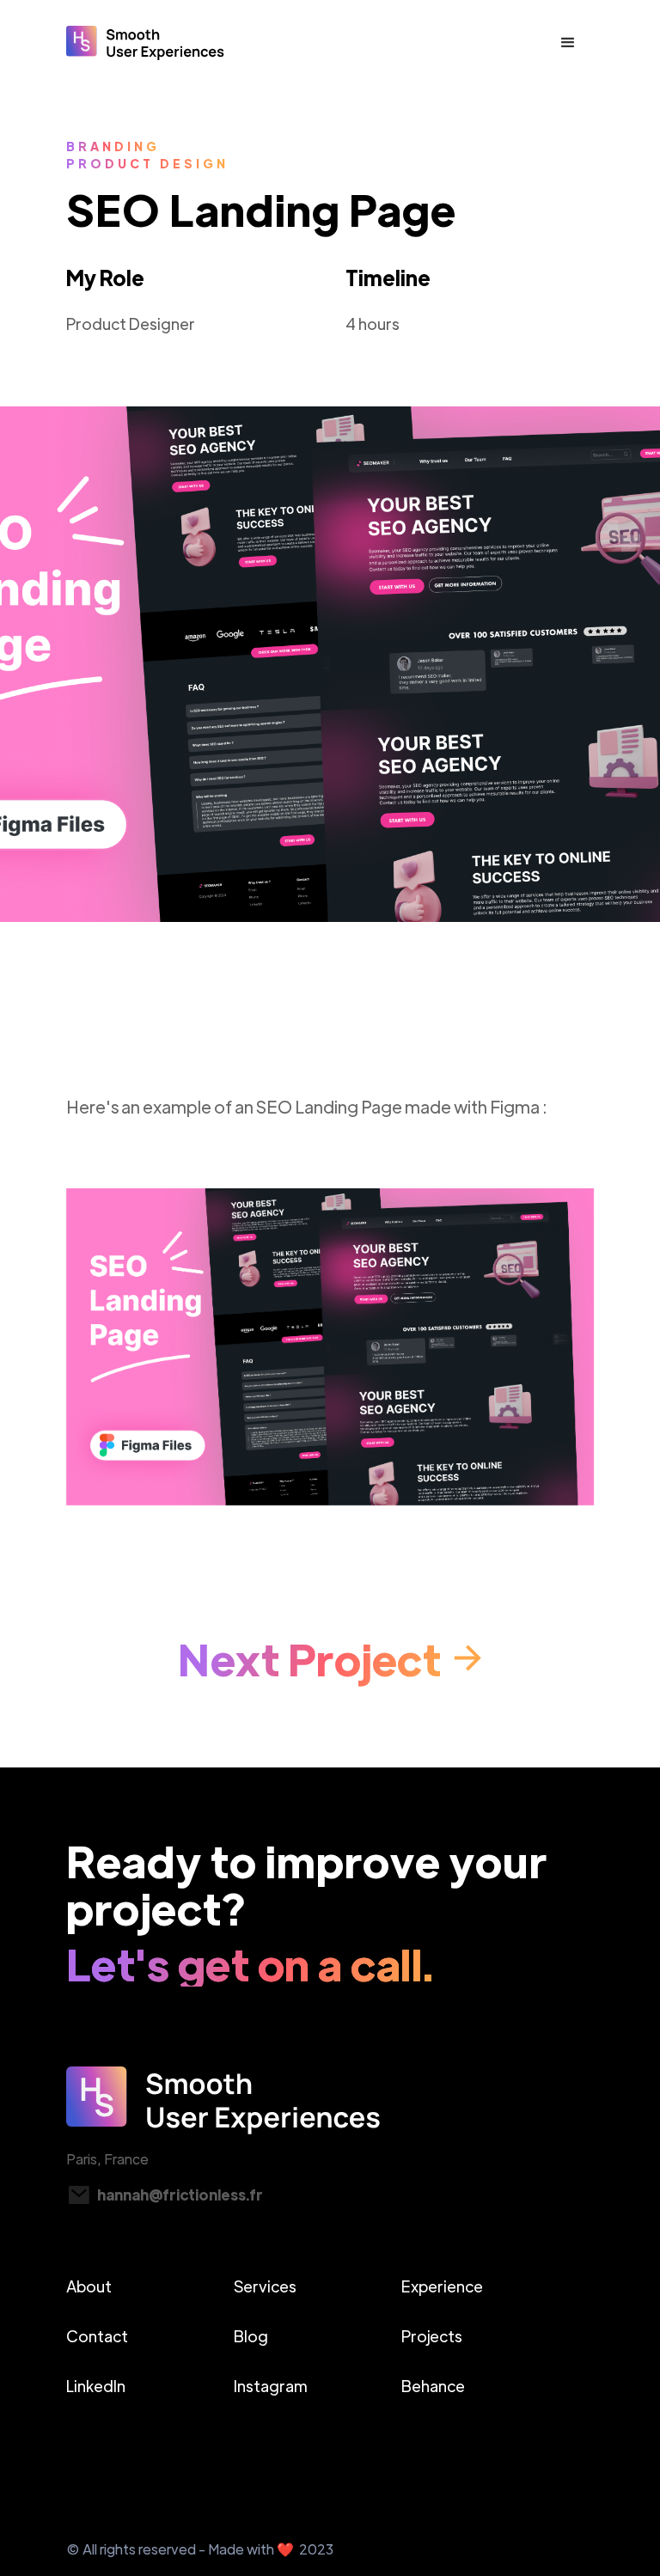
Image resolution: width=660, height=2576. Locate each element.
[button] (568, 43)
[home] (145, 43)
